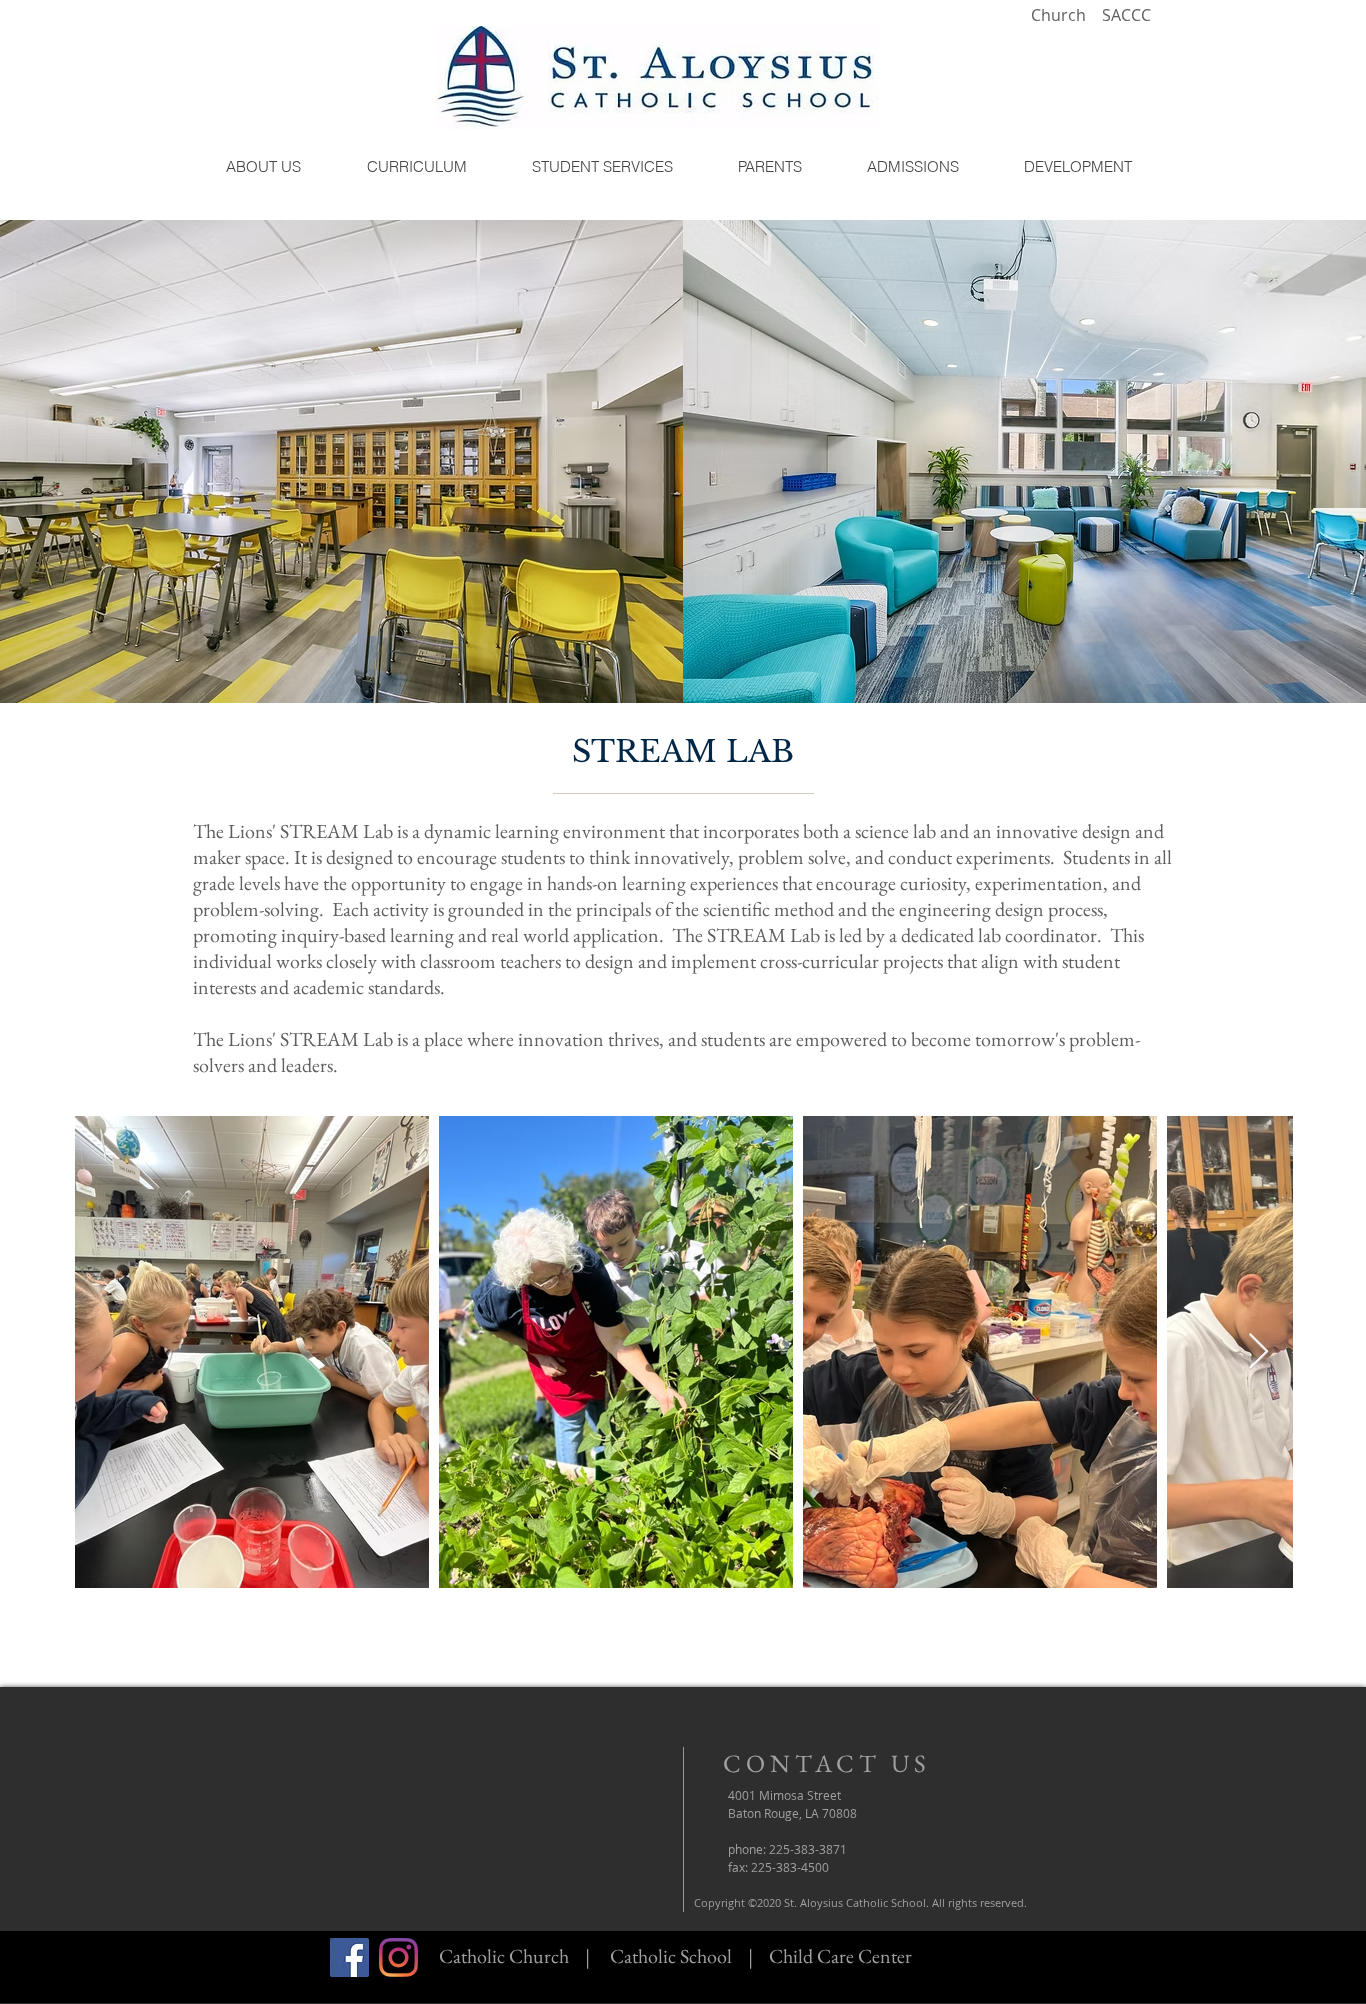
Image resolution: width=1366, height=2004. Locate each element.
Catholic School (671, 1956)
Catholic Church (504, 1956)
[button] (263, 166)
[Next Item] (1258, 1352)
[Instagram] (398, 1957)
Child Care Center (840, 1956)
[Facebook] (349, 1957)
